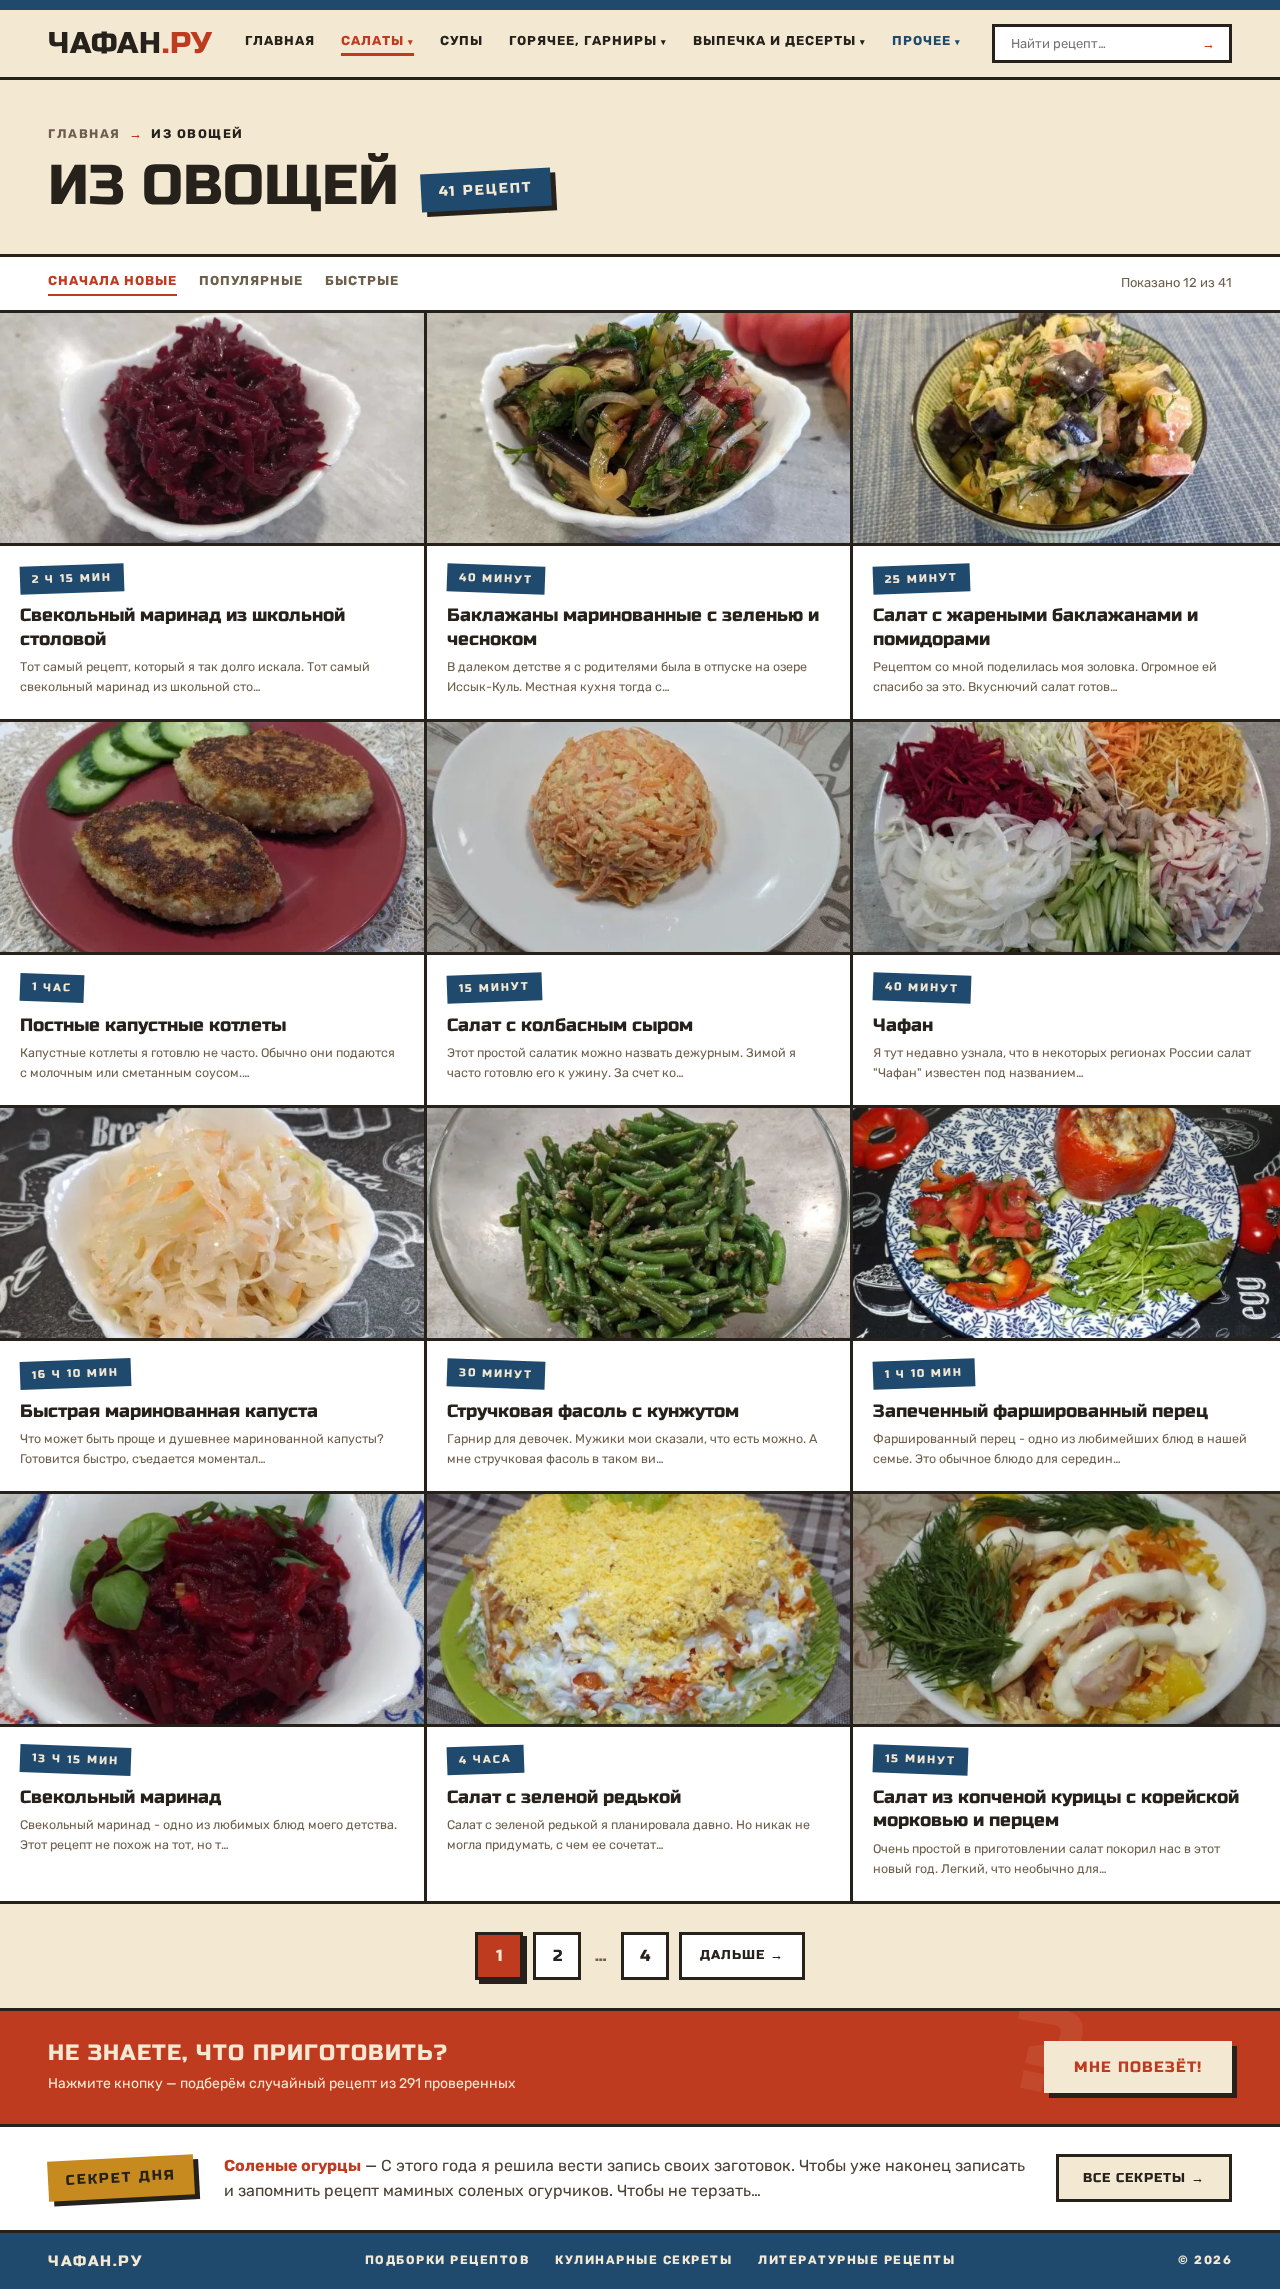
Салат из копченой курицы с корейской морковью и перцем (1056, 1808)
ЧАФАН (130, 43)
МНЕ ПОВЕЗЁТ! (1138, 2067)
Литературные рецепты (856, 2260)
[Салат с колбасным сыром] (639, 837)
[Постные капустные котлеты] (212, 837)
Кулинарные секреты (643, 2260)
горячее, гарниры (583, 40)
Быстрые (362, 280)
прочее (921, 40)
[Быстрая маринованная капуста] (212, 1223)
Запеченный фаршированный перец (1040, 1411)
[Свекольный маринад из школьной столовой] (212, 428)
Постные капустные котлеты (153, 1025)
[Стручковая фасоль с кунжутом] (639, 1223)
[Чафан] (1066, 837)
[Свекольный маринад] (212, 1609)
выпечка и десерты (774, 40)
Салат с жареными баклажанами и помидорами (1035, 626)
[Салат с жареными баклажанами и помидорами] (1066, 428)
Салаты (372, 40)
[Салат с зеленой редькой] (639, 1609)
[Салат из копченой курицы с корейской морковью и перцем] (1066, 1609)
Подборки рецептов (447, 2260)
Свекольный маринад (120, 1797)
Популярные (251, 280)
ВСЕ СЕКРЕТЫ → (1144, 2178)
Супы (461, 40)
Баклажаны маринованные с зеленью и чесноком (633, 626)
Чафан (903, 1025)
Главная (280, 40)
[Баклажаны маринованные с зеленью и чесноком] (639, 428)
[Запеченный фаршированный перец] (1066, 1223)
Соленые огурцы (292, 2165)
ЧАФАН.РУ (95, 2261)
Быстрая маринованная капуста (169, 1411)
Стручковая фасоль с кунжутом (593, 1411)
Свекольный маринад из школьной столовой (182, 626)
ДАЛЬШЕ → (742, 1955)
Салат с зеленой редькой (564, 1797)
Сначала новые (112, 280)
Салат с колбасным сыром (570, 1025)
